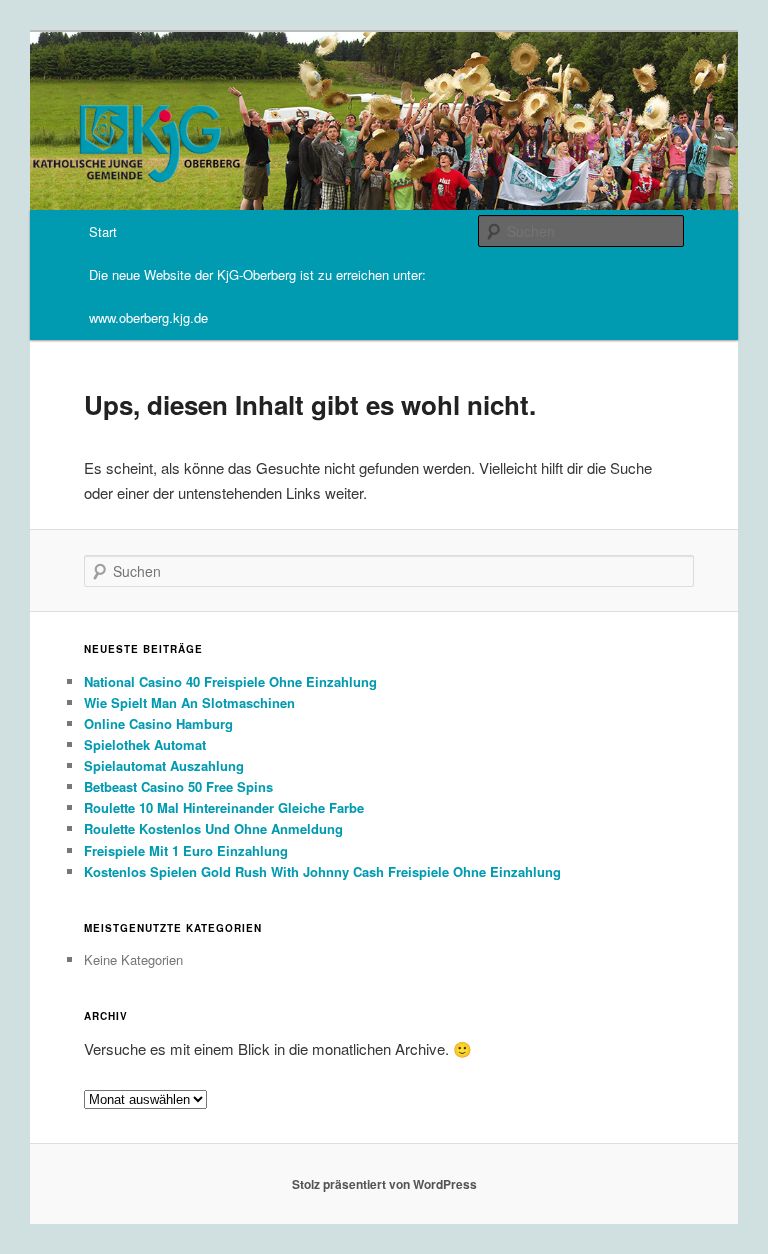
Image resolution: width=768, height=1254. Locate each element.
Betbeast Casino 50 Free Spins (178, 786)
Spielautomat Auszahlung (164, 765)
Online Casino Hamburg (158, 723)
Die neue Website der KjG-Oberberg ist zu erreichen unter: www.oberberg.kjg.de (257, 296)
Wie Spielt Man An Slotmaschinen (189, 702)
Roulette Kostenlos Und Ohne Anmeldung (213, 828)
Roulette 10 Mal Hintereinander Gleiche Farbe (224, 807)
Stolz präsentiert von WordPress (384, 1184)
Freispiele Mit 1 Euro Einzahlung (186, 850)
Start (103, 231)
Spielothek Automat (145, 744)
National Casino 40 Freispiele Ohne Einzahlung (230, 681)
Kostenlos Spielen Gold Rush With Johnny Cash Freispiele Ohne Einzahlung (322, 871)
